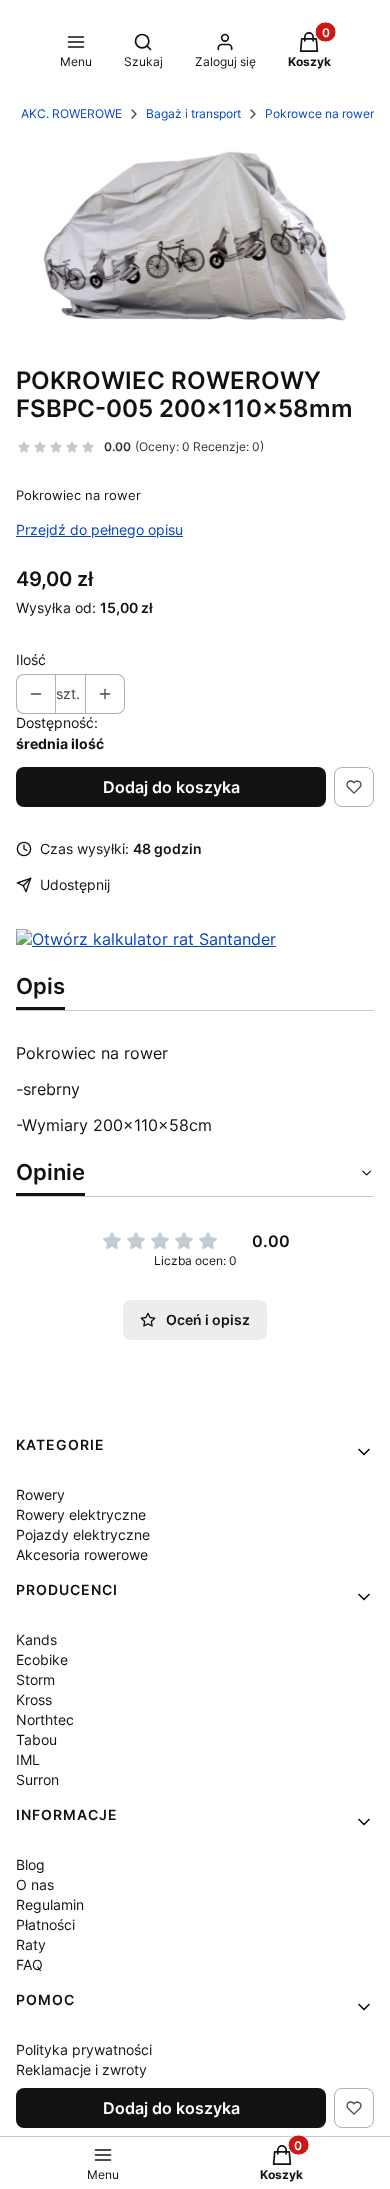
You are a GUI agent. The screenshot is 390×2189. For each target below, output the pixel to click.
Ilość (31, 659)
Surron (37, 1779)
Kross (34, 1699)
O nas (35, 1884)
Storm (35, 1679)
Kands (36, 1639)
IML (28, 1759)
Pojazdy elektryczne (83, 1534)
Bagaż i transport (193, 113)
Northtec (45, 1719)
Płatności (45, 1924)
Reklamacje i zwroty (81, 2069)
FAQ (29, 1964)
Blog (30, 1864)
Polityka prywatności (84, 2049)
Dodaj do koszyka (171, 787)
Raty (31, 1944)
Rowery (40, 1494)
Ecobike (42, 1659)
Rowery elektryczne (81, 1514)
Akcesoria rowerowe (82, 1554)
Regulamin (50, 1904)
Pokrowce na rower (319, 113)
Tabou (36, 1739)
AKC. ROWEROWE (71, 113)
